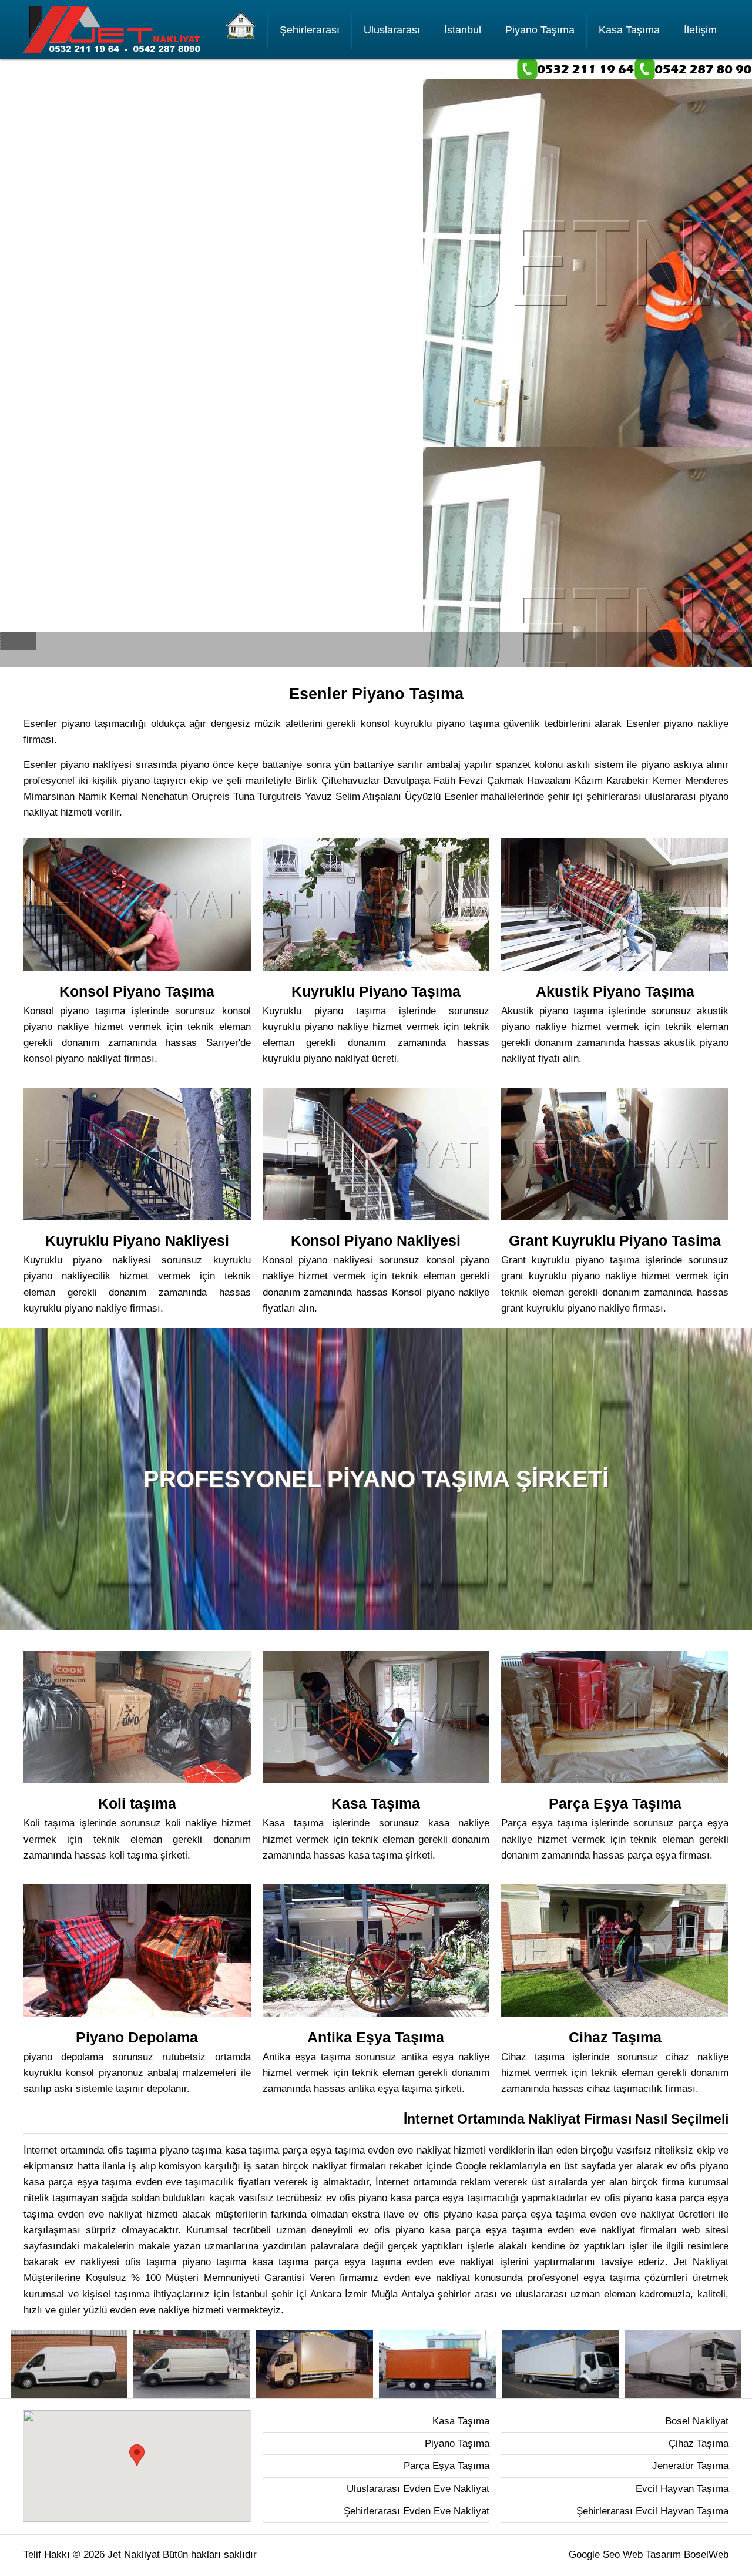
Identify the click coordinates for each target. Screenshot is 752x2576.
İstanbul (463, 30)
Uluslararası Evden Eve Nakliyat (418, 2489)
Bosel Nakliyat (697, 2421)
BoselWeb (706, 2555)
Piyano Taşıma (540, 30)
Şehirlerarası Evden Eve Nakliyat (417, 2511)
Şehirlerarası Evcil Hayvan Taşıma (652, 2511)
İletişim (700, 30)
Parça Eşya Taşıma (446, 2466)
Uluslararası (392, 30)
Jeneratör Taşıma (690, 2466)
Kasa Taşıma (629, 30)
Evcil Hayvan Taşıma (682, 2489)
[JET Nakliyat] (241, 26)
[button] (137, 2455)
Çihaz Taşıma (699, 2443)
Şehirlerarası (310, 30)
